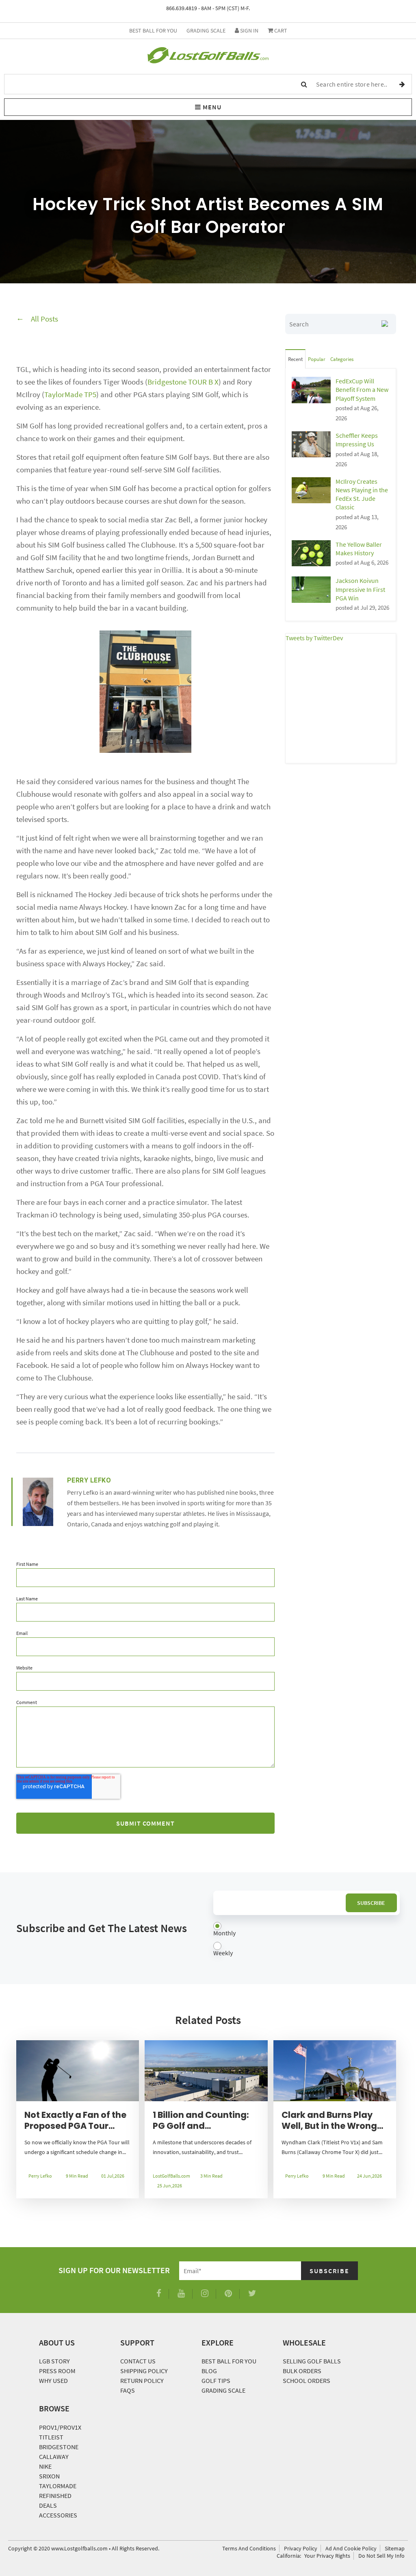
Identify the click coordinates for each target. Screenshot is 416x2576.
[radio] (307, 1930)
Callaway (54, 2456)
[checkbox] (307, 1940)
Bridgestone (59, 2447)
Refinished (55, 2496)
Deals (48, 2505)
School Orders (307, 2380)
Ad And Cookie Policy (351, 2548)
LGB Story (54, 2361)
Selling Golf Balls (312, 2361)
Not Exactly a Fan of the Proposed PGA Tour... (75, 2120)
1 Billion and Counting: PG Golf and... (201, 2120)
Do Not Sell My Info (381, 2556)
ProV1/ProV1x (60, 2427)
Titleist (51, 2437)
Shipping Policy (144, 2371)
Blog (209, 2371)
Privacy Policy (301, 2548)
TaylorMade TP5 (70, 394)
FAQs (128, 2390)
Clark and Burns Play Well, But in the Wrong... (332, 2120)
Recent (295, 359)
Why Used (53, 2380)
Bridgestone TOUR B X (183, 382)
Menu (211, 107)
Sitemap (395, 2548)
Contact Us (138, 2361)
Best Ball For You (153, 30)
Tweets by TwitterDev (314, 638)
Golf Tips (216, 2380)
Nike (45, 2466)
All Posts (44, 319)
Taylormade (58, 2486)
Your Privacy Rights (327, 2556)
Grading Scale (206, 30)
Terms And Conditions (249, 2548)
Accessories (58, 2515)
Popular (317, 359)
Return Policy (142, 2380)
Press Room (57, 2371)
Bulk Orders (302, 2371)
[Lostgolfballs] (208, 57)
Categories (342, 359)
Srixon (49, 2476)
